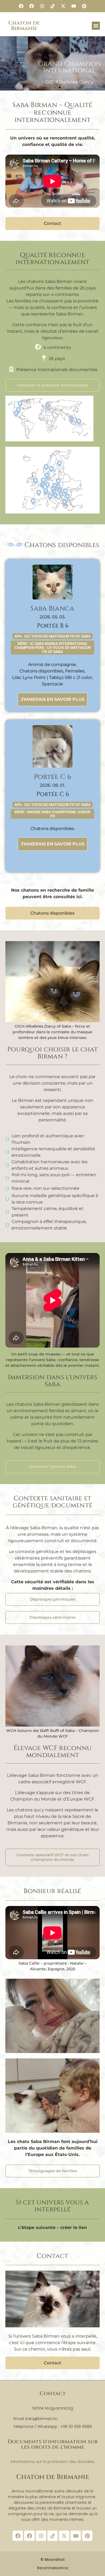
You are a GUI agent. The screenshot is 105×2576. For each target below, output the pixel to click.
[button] (96, 26)
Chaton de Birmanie (24, 26)
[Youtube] (73, 6)
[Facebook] (21, 6)
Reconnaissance (53, 2568)
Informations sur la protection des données (52, 2462)
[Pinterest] (84, 6)
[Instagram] (42, 6)
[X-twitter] (63, 6)
